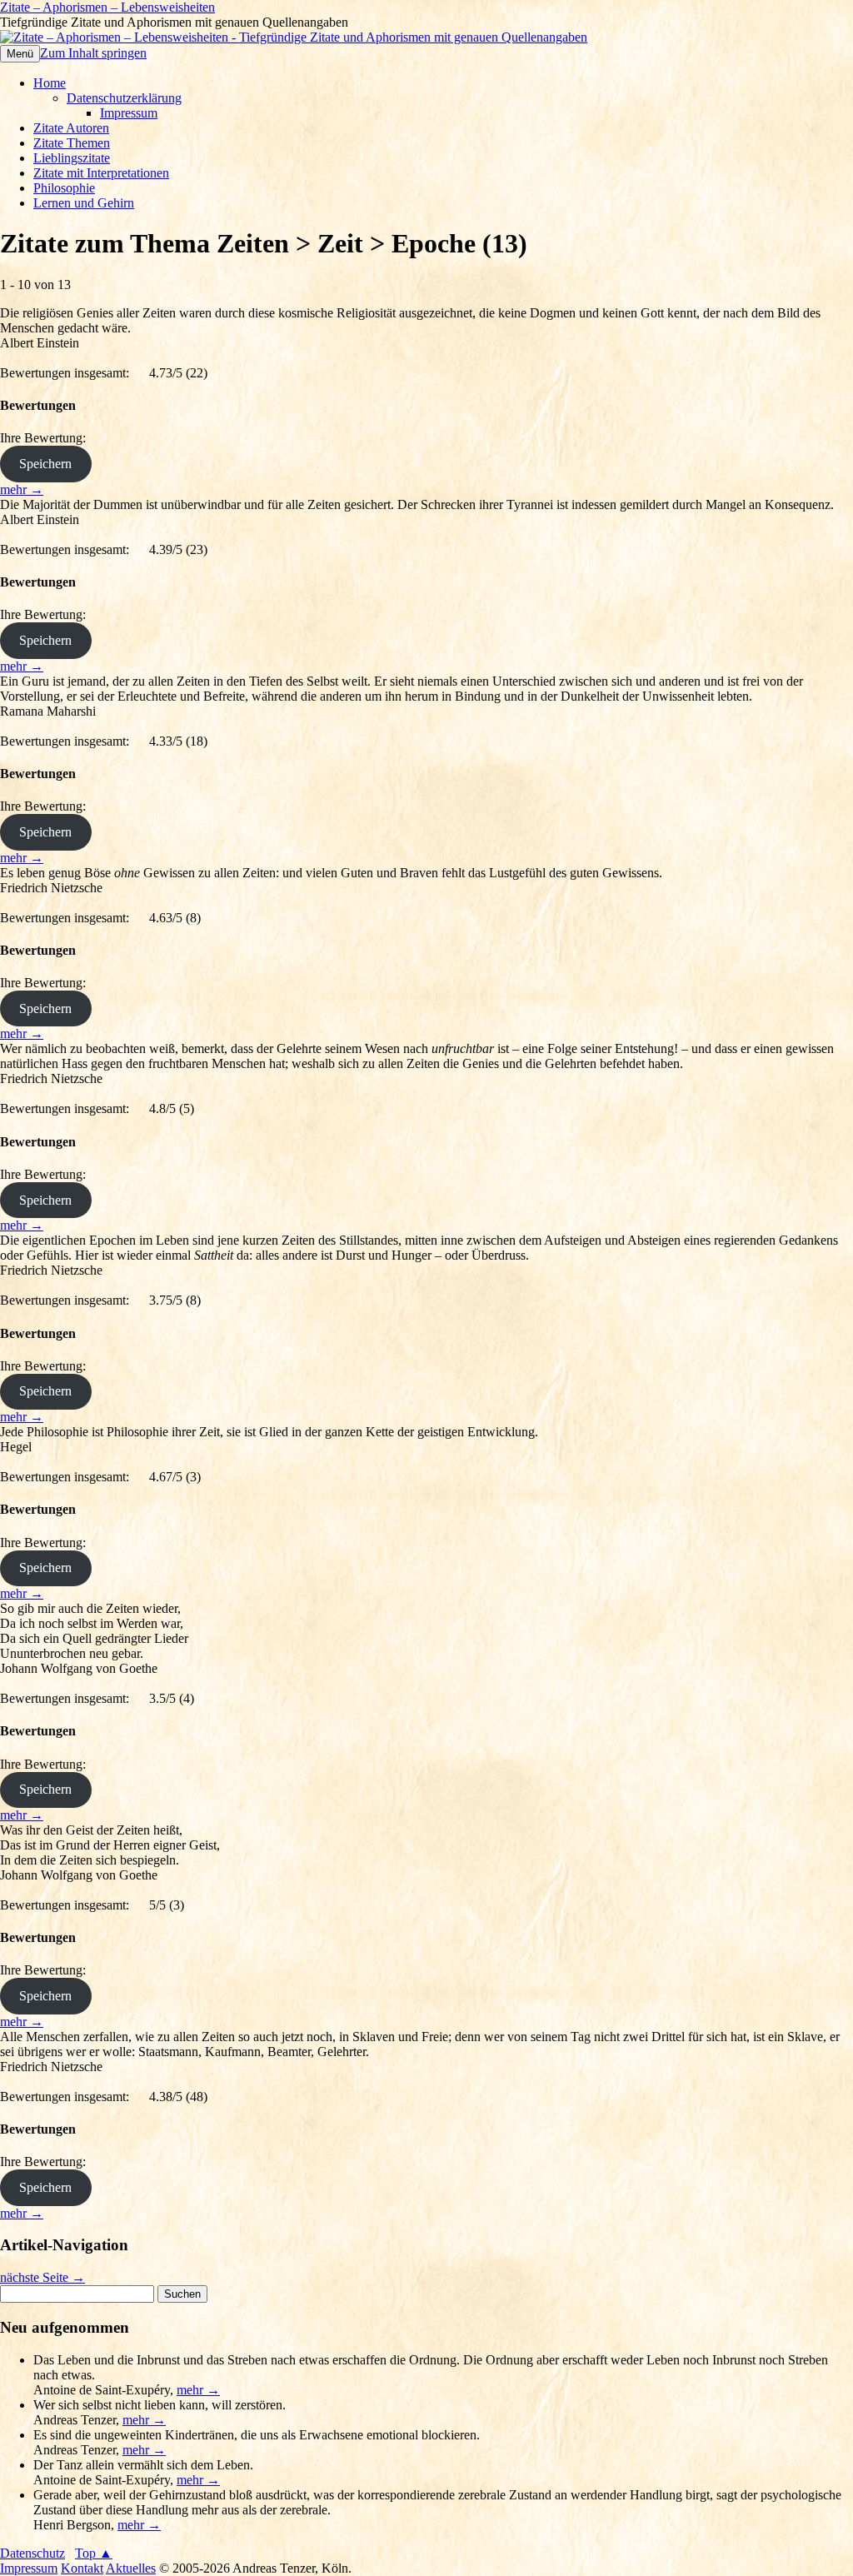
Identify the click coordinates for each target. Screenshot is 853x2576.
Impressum (129, 113)
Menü (20, 54)
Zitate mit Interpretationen (101, 173)
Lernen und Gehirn (84, 203)
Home (50, 83)
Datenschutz (32, 2553)
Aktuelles (131, 2568)
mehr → (22, 489)
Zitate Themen (72, 143)
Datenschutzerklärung (124, 98)
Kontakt (82, 2568)
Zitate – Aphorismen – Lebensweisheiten (107, 7)
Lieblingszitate (72, 158)
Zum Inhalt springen (93, 53)
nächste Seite (42, 2277)
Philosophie (64, 188)
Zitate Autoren (71, 128)
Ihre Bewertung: (46, 438)
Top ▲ (94, 2553)
